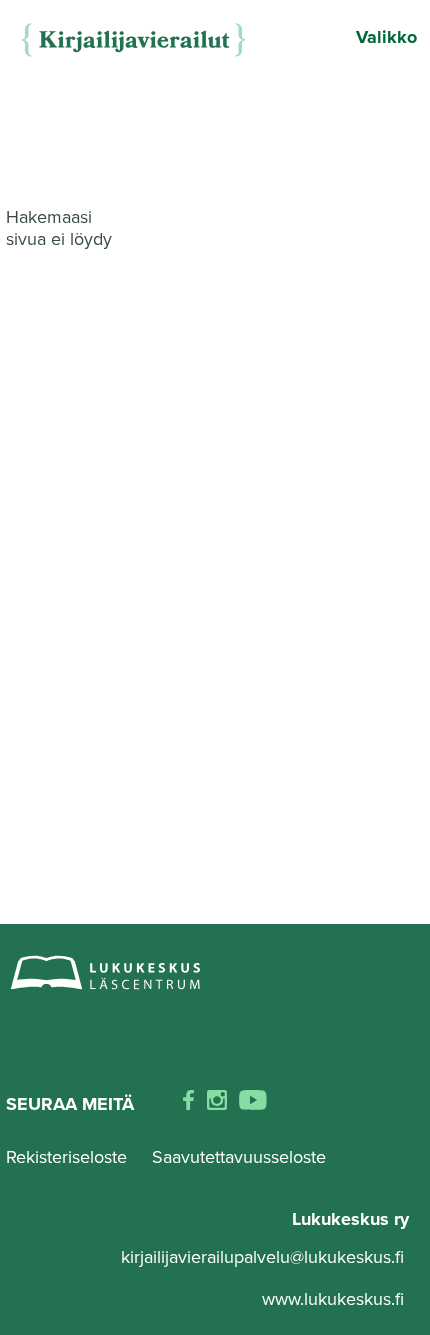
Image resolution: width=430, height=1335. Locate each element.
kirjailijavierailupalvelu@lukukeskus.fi (262, 1257)
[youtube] (253, 1104)
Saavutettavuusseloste (239, 1157)
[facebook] (188, 1104)
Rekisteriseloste (66, 1157)
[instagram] (217, 1104)
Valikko (386, 37)
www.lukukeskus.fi (333, 1299)
